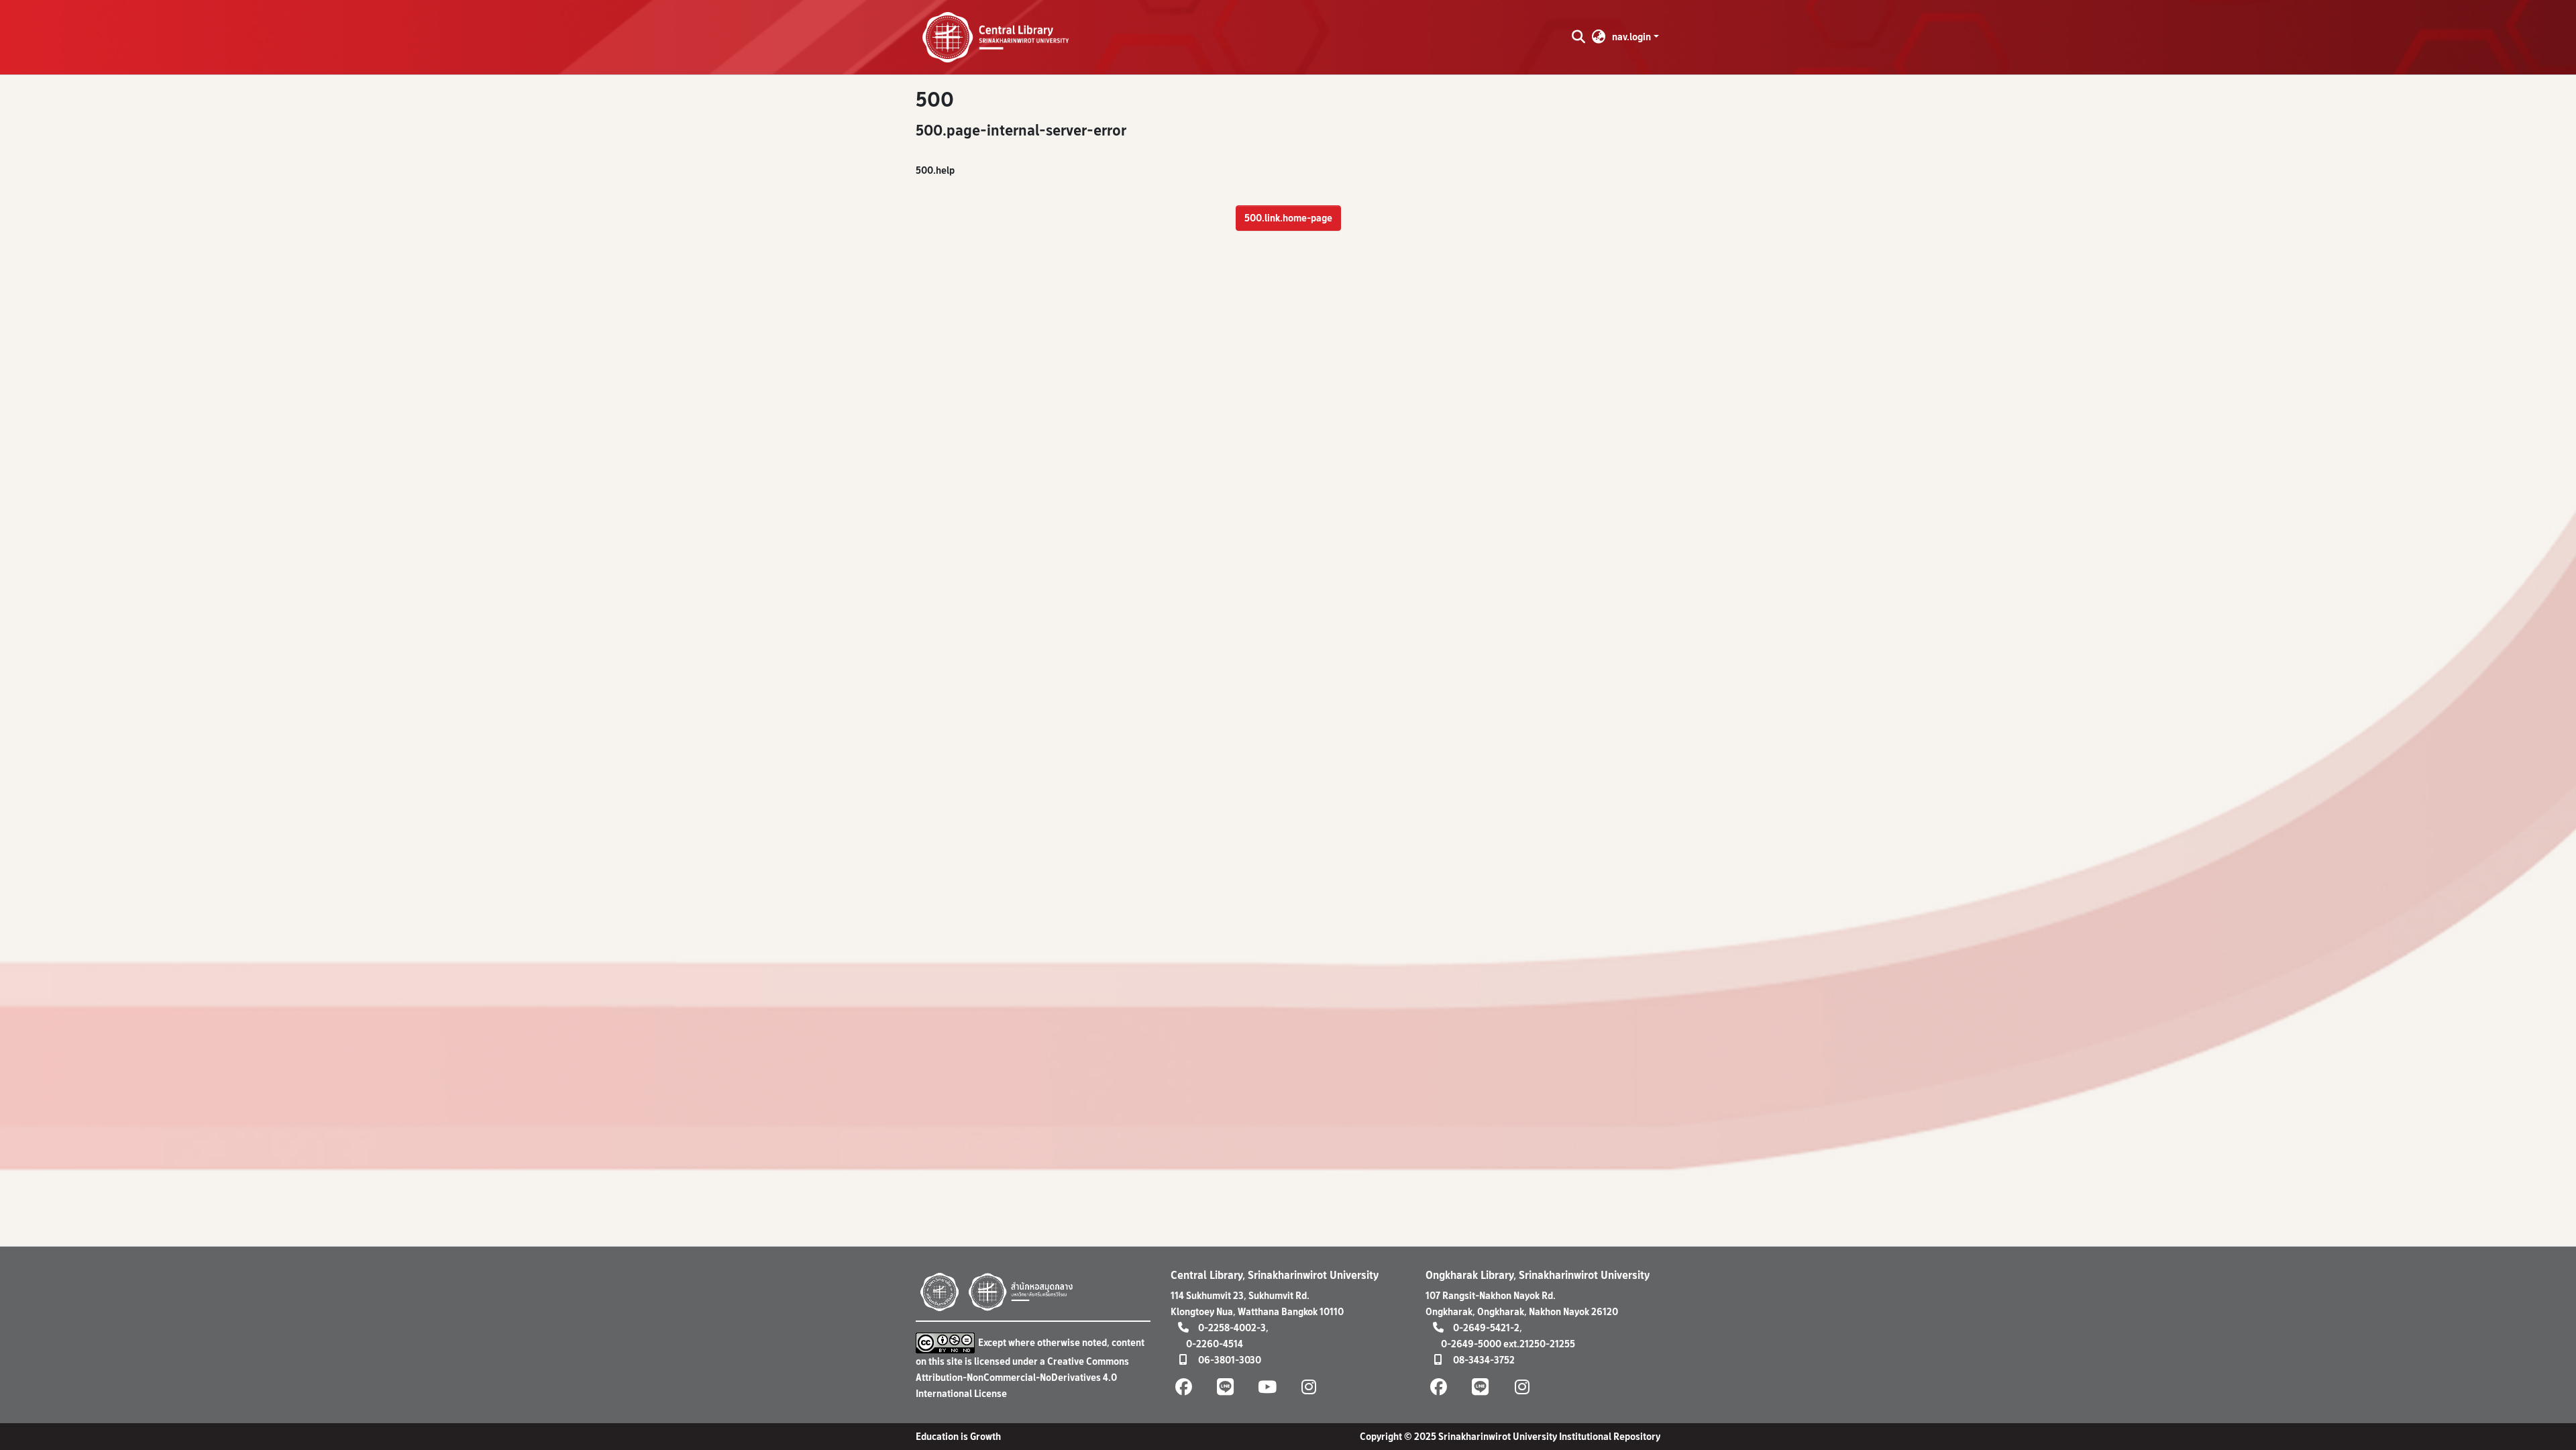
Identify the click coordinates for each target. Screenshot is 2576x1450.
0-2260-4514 (1215, 1344)
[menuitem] (1599, 37)
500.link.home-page (1288, 218)
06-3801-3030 (1230, 1360)
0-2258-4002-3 (1232, 1328)
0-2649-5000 (1471, 1344)
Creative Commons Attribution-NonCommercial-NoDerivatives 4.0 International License (1022, 1377)
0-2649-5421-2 (1486, 1328)
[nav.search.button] (1578, 37)
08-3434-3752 (1484, 1360)
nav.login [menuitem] (1631, 37)
